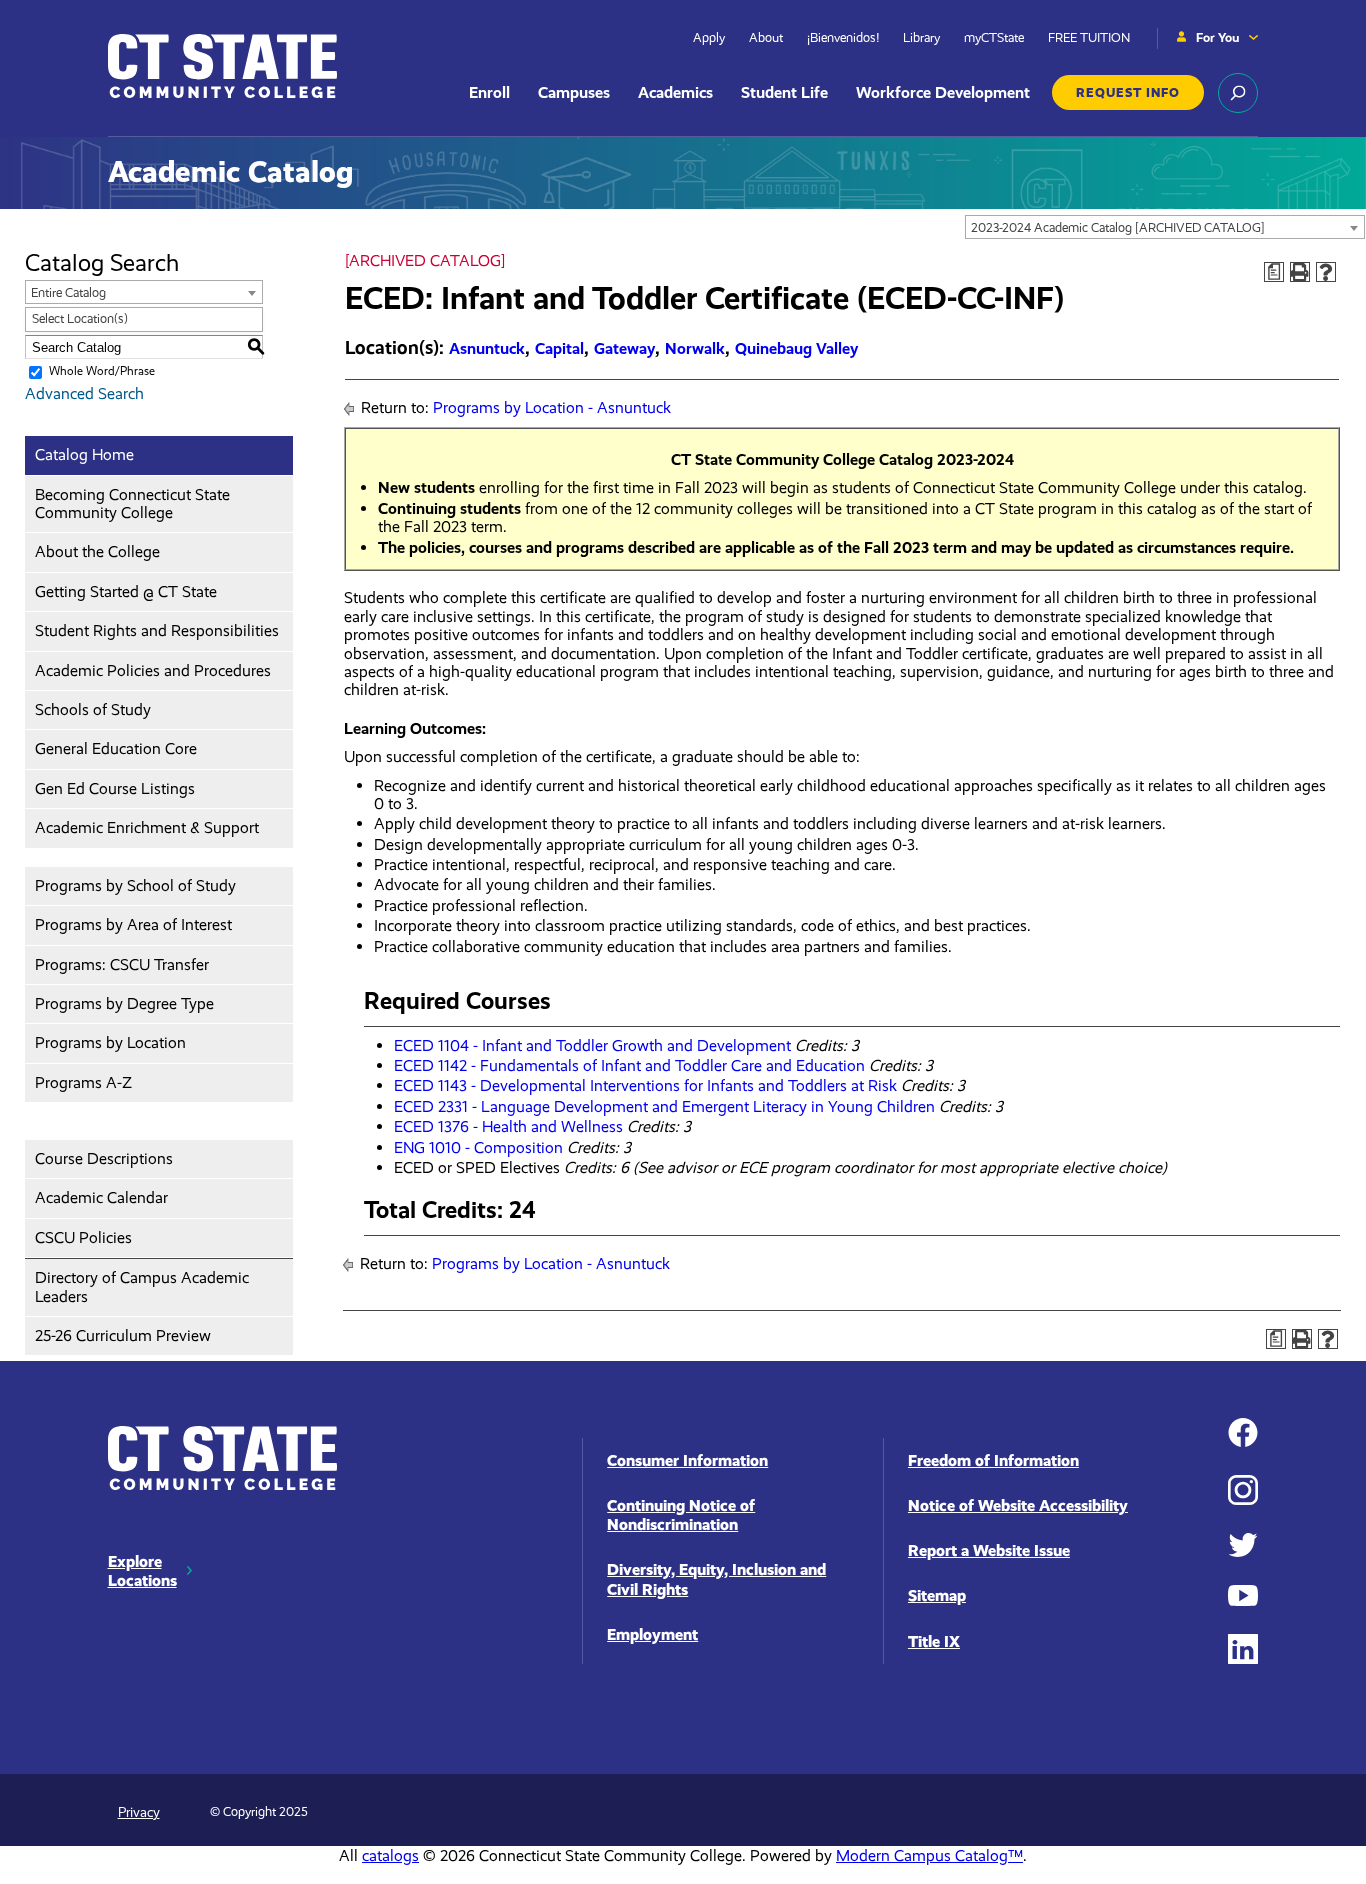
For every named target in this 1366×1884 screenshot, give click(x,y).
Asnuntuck (487, 348)
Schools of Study (93, 709)
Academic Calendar (101, 1197)
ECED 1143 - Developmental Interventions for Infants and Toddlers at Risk (645, 1085)
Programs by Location (110, 1042)
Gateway (624, 348)
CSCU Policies (83, 1237)
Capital (559, 348)
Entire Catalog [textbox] (68, 292)
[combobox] (1165, 227)
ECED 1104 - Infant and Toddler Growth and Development (592, 1045)
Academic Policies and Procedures (153, 670)
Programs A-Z (83, 1082)
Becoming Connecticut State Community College (132, 503)
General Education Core (116, 748)
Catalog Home (84, 454)
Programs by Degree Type (124, 1003)
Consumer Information (687, 1460)
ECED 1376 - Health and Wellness (508, 1126)
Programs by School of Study (135, 885)
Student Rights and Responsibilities (157, 630)
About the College (97, 551)
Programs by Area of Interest (133, 924)
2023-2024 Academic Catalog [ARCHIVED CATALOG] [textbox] (1118, 227)
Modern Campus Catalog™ (929, 1855)
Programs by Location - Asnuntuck (552, 407)
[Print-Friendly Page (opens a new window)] (1300, 272)
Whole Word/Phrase (102, 371)
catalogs (390, 1855)
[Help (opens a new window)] (1326, 272)
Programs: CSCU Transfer (122, 964)
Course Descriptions (104, 1158)
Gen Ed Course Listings (115, 788)
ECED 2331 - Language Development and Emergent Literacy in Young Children (664, 1106)
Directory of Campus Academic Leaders (142, 1286)
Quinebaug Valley (796, 348)
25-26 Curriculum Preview (123, 1335)
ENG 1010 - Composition (478, 1147)
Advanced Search (84, 393)
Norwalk (695, 348)
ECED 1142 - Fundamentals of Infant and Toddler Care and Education (629, 1065)
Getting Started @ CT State (126, 591)
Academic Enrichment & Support (147, 827)
